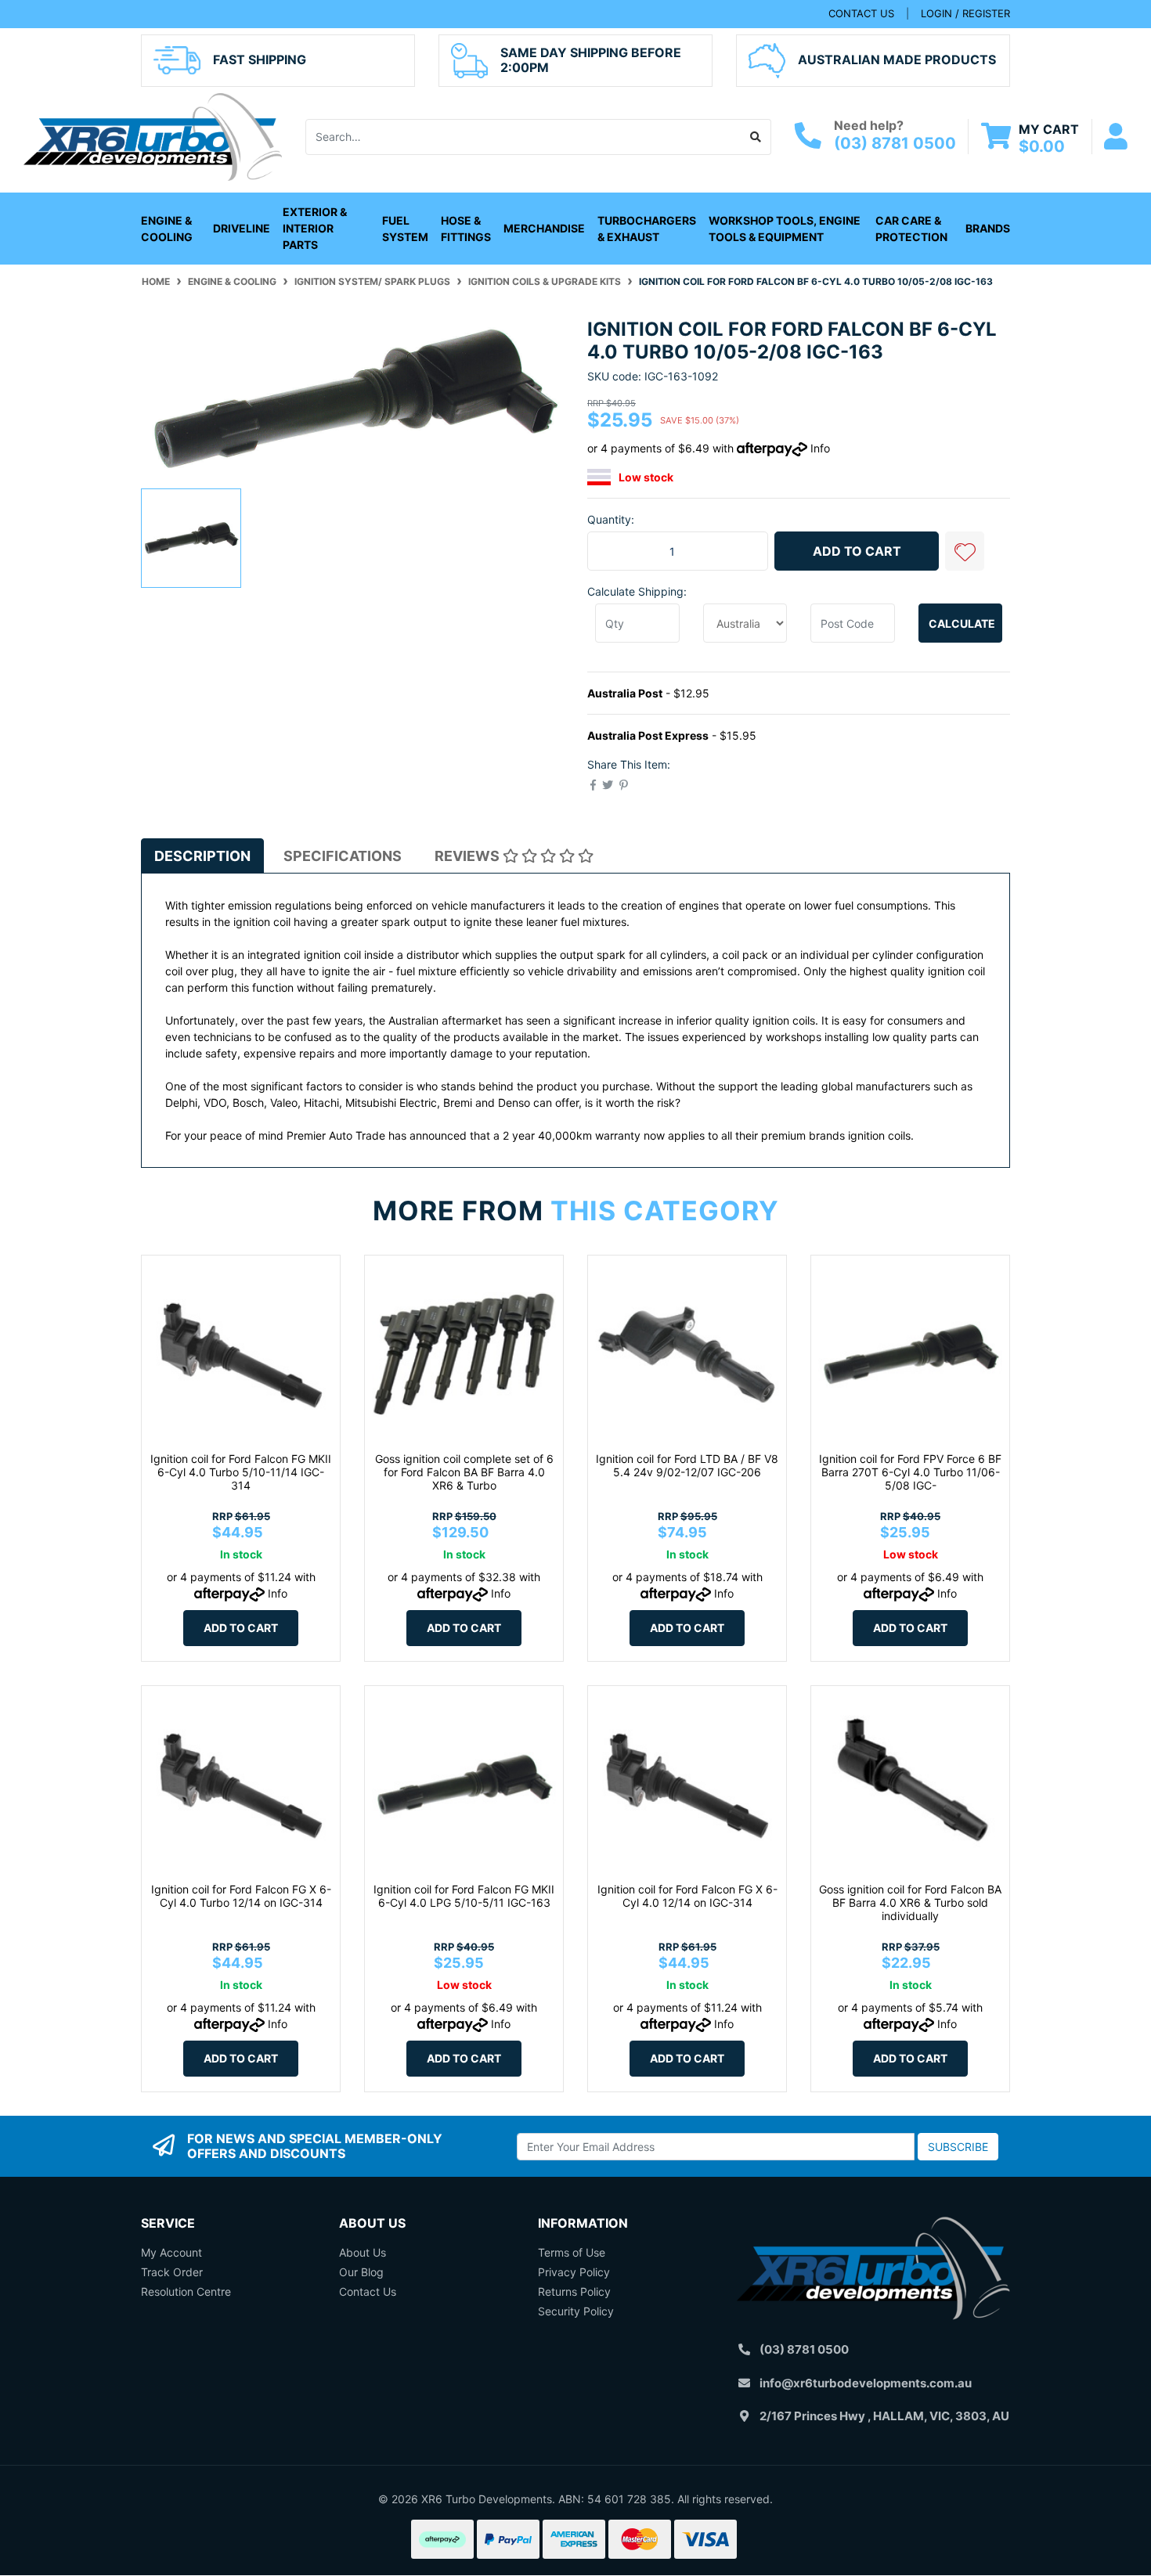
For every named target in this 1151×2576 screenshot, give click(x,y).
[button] (965, 551)
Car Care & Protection (911, 229)
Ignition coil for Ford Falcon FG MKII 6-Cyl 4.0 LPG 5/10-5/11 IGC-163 (464, 1896)
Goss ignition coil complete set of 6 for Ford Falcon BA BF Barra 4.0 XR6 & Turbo (464, 1472)
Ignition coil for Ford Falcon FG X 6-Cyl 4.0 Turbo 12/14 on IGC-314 (241, 1896)
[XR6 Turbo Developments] (153, 135)
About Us (363, 2252)
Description (202, 856)
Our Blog (361, 2272)
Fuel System (405, 229)
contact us (861, 13)
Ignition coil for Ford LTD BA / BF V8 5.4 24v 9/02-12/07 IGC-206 (687, 1465)
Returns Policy (574, 2291)
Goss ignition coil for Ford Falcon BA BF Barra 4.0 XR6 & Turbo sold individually (910, 1902)
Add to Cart (857, 551)
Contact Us (368, 2291)
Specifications (343, 856)
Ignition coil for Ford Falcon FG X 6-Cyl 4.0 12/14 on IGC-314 (687, 1896)
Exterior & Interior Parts (315, 228)
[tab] (202, 856)
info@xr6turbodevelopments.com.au (866, 2383)
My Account (171, 2252)
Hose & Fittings (466, 229)
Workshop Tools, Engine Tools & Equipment (785, 229)
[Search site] (756, 137)
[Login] (1116, 137)
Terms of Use (572, 2252)
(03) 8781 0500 (895, 143)
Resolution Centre (186, 2291)
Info (820, 448)
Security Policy (576, 2311)
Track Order (172, 2272)
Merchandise (544, 228)
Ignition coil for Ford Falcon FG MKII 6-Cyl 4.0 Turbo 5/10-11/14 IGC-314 (241, 1472)
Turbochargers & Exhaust (647, 229)
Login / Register (965, 13)
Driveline (242, 228)
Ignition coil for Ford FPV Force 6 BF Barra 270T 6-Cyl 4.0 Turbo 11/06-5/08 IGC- (910, 1472)
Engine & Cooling (167, 229)
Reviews (469, 856)
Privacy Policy (574, 2272)
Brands (988, 228)
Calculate (962, 623)
